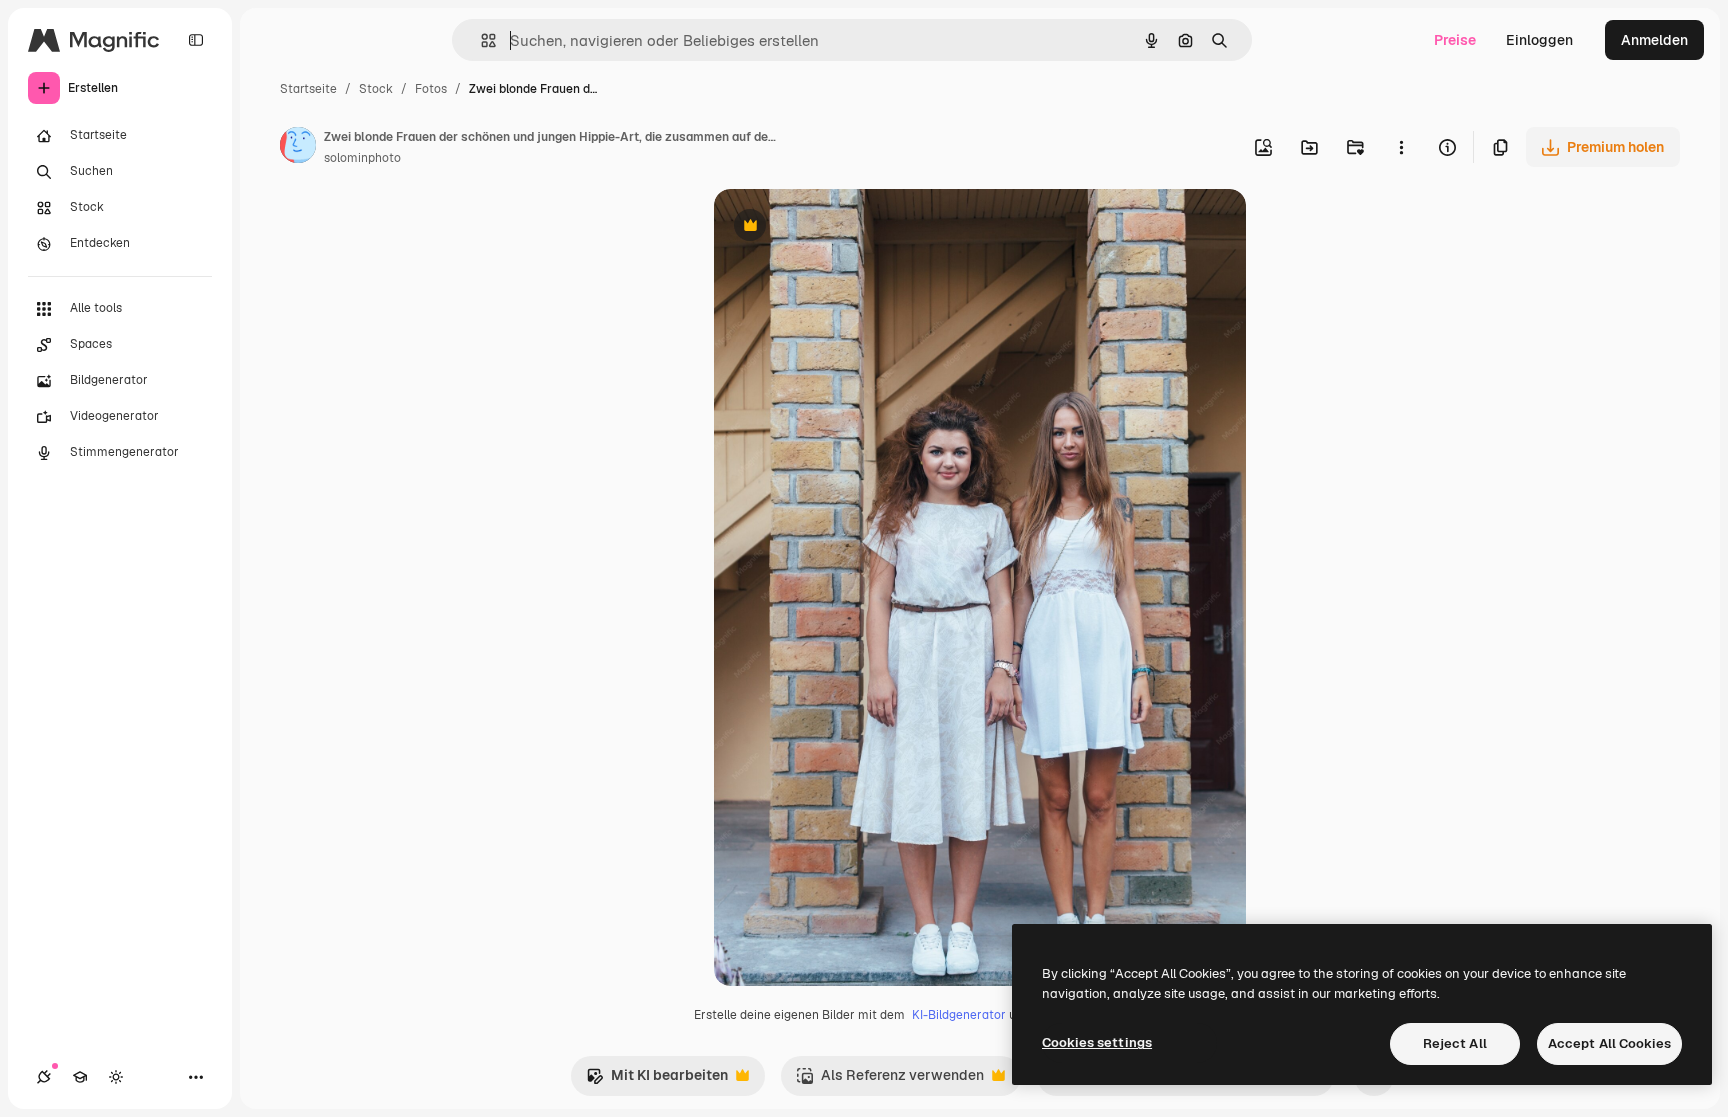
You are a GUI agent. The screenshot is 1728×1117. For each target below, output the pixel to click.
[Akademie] (80, 1077)
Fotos (431, 89)
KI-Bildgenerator (959, 1015)
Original (842, 227)
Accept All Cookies (1609, 1043)
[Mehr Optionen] (1401, 147)
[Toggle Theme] (116, 1077)
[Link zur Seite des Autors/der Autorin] (298, 148)
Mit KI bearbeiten (657, 1080)
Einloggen (1539, 40)
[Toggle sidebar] (196, 40)
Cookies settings (1097, 1042)
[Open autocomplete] (480, 40)
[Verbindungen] (44, 1077)
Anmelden (1654, 40)
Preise (1455, 40)
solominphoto (362, 158)
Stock (376, 89)
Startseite (308, 89)
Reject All (1455, 1043)
